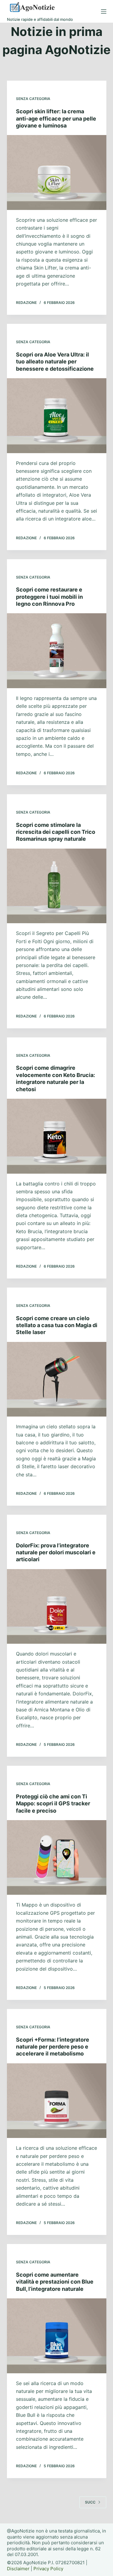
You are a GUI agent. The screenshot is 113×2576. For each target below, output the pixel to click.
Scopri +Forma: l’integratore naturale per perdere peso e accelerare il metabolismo (53, 2047)
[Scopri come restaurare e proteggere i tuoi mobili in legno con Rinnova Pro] (57, 651)
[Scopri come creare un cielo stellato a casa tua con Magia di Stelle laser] (57, 1379)
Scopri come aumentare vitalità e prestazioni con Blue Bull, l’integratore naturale (55, 2282)
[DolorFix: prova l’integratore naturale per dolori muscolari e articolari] (57, 1607)
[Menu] (104, 11)
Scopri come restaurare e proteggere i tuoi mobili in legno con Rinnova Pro (49, 597)
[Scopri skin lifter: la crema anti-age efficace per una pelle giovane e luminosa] (57, 172)
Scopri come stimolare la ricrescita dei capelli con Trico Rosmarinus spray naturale (56, 832)
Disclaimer (18, 2569)
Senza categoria (33, 99)
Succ (90, 2502)
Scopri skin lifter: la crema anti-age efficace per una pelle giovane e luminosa (56, 118)
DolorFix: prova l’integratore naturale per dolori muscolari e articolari (56, 1552)
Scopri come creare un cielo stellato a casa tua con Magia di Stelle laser (57, 1325)
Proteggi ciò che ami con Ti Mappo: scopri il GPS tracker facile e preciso (53, 1804)
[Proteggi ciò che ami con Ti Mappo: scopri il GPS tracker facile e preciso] (57, 1858)
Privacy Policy (48, 2569)
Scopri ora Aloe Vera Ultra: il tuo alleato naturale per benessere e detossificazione (55, 362)
